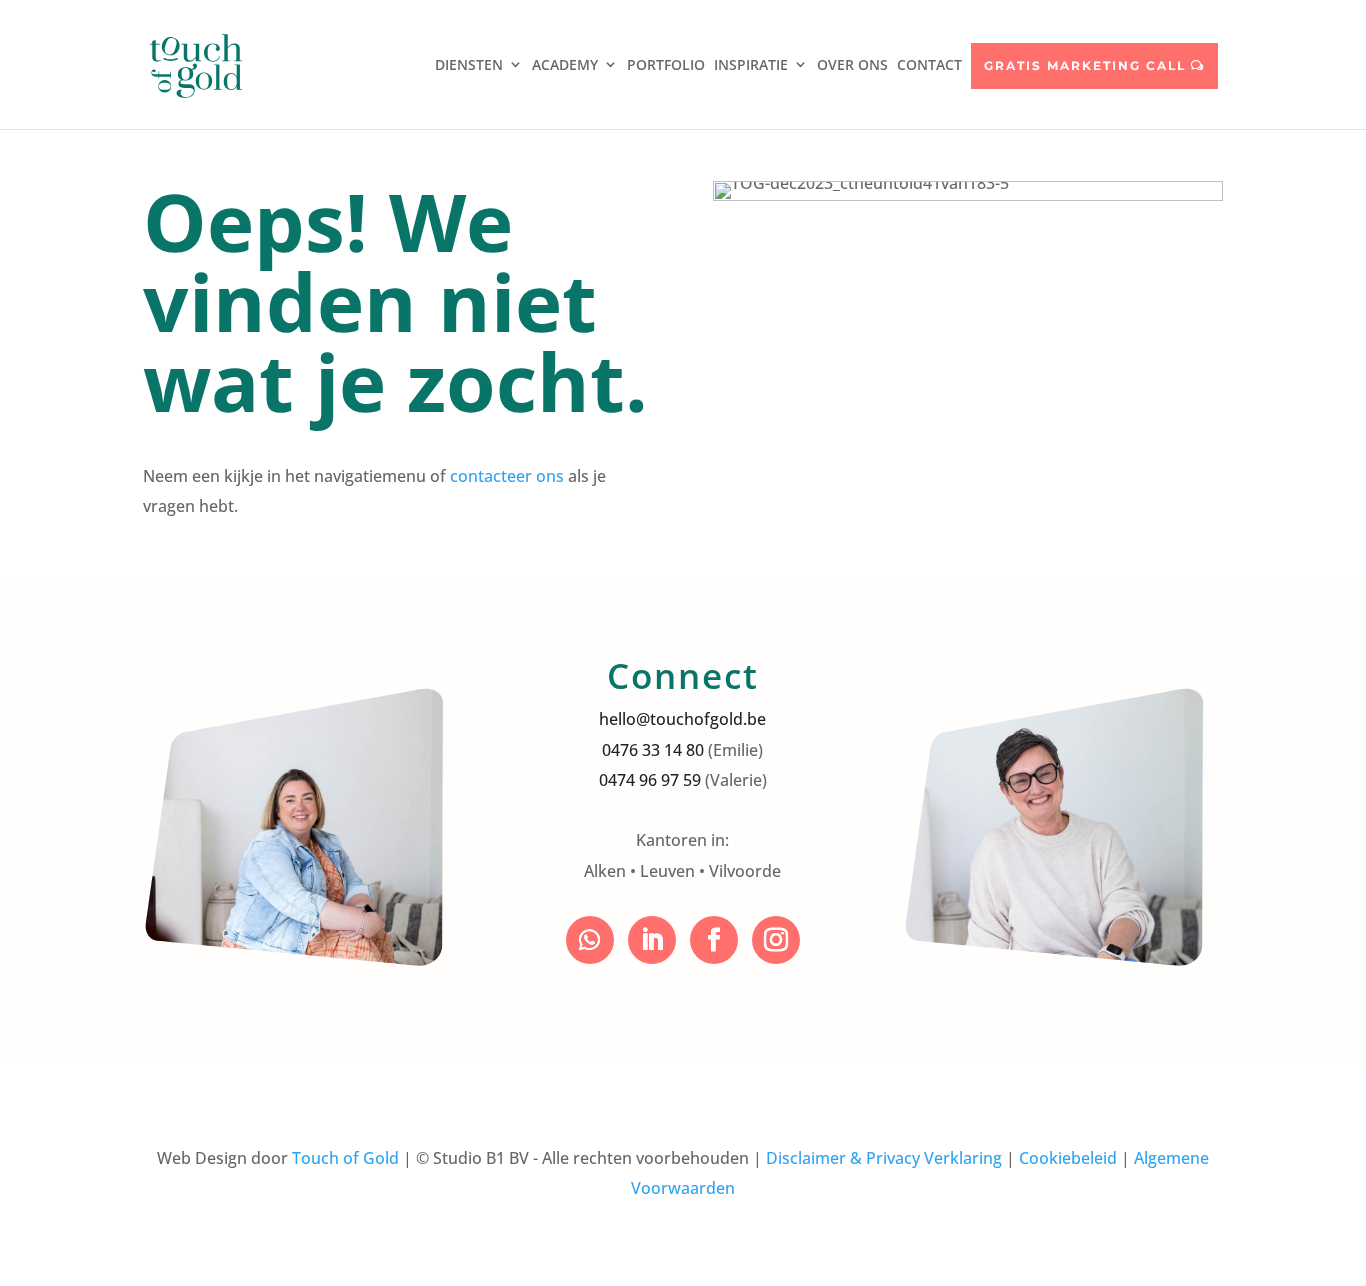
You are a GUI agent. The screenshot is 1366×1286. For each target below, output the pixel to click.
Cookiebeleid (1068, 1158)
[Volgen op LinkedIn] (652, 940)
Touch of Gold (345, 1158)
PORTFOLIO (666, 64)
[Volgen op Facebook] (714, 940)
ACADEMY (565, 64)
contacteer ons (507, 476)
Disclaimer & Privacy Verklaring (884, 1158)
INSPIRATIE (751, 64)
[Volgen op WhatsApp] (590, 940)
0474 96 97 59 (650, 780)
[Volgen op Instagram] (776, 940)
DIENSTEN (469, 64)
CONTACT (929, 64)
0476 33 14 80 (653, 750)
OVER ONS (852, 64)
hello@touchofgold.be (682, 719)
